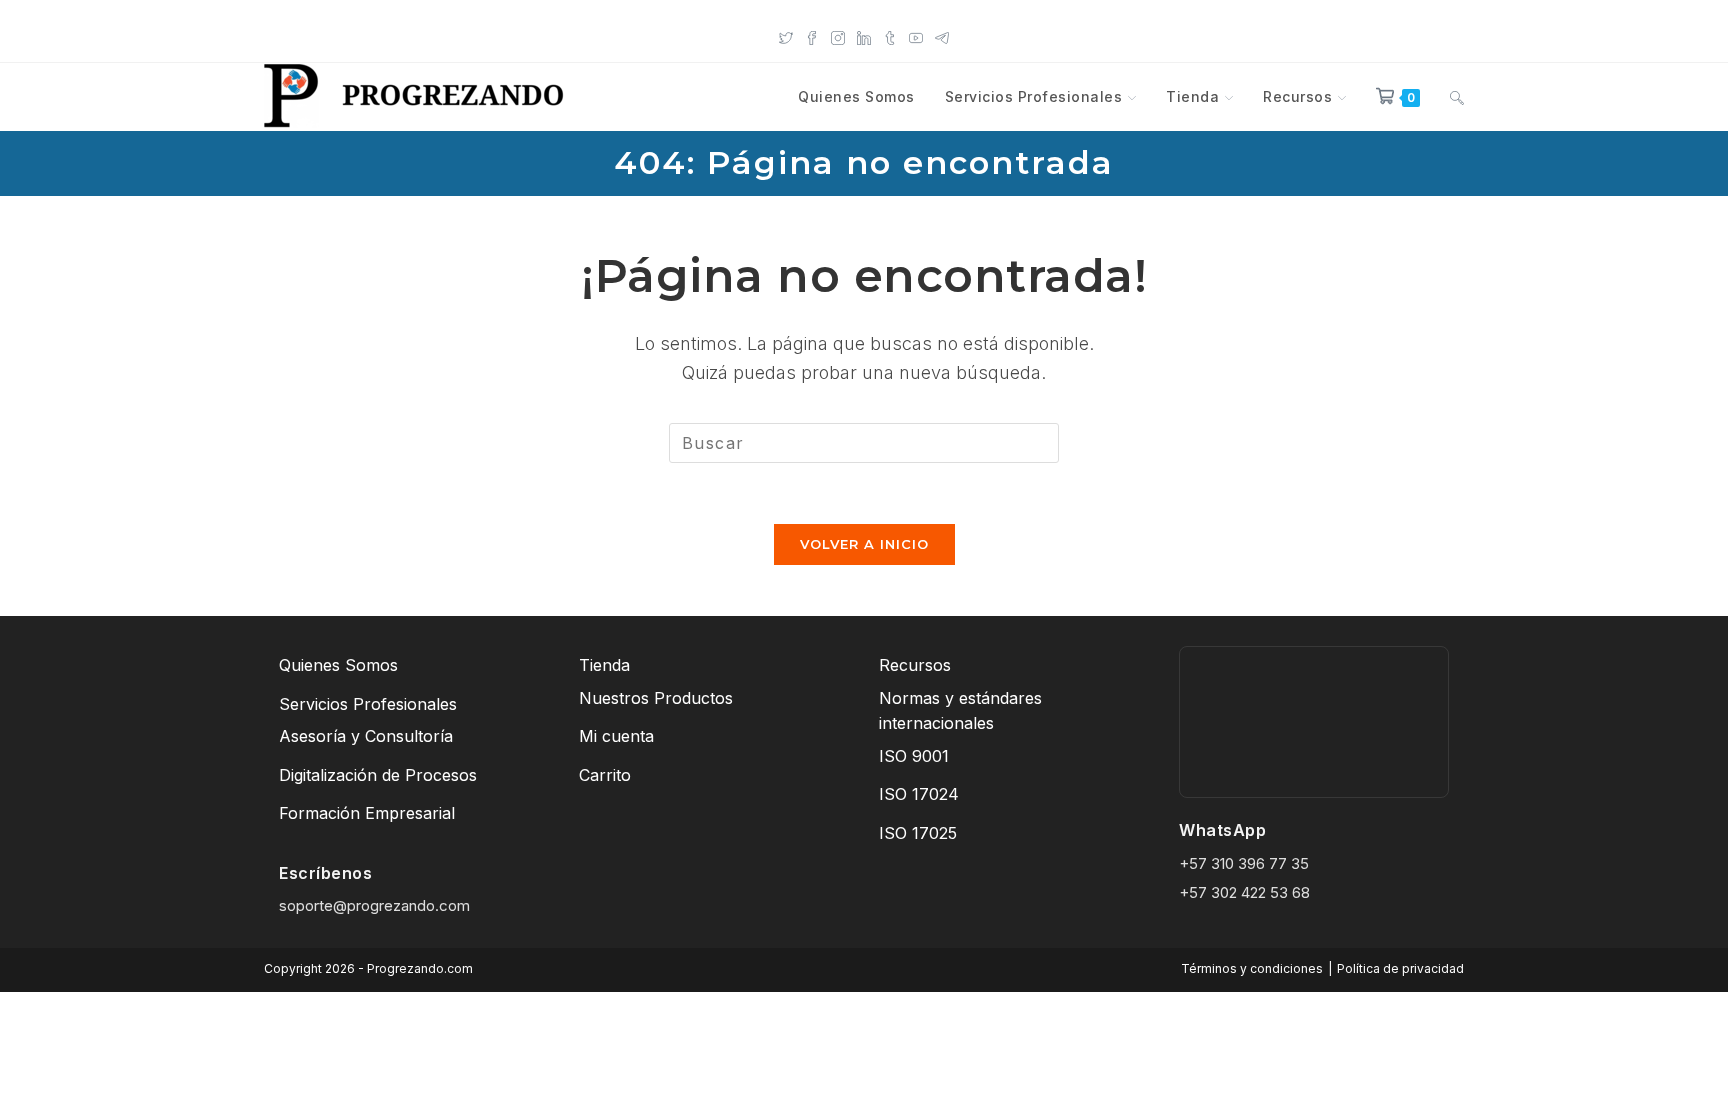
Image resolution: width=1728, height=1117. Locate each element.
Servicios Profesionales (368, 704)
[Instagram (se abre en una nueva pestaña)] (838, 36)
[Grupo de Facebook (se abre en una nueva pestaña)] (812, 36)
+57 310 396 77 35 (1244, 863)
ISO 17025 (918, 833)
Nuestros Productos (656, 698)
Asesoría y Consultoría (366, 736)
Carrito (605, 775)
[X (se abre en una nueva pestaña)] (786, 36)
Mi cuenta (616, 736)
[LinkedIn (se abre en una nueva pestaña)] (864, 36)
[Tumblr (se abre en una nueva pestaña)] (890, 36)
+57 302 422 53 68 (1244, 892)
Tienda (604, 665)
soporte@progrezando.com (374, 905)
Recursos (915, 665)
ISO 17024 (919, 794)
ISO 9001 (914, 756)
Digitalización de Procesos (378, 775)
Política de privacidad (1400, 968)
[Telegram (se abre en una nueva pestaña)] (942, 36)
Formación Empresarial (367, 813)
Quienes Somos (338, 665)
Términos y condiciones (1252, 968)
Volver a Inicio (864, 544)
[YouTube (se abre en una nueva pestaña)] (916, 36)
